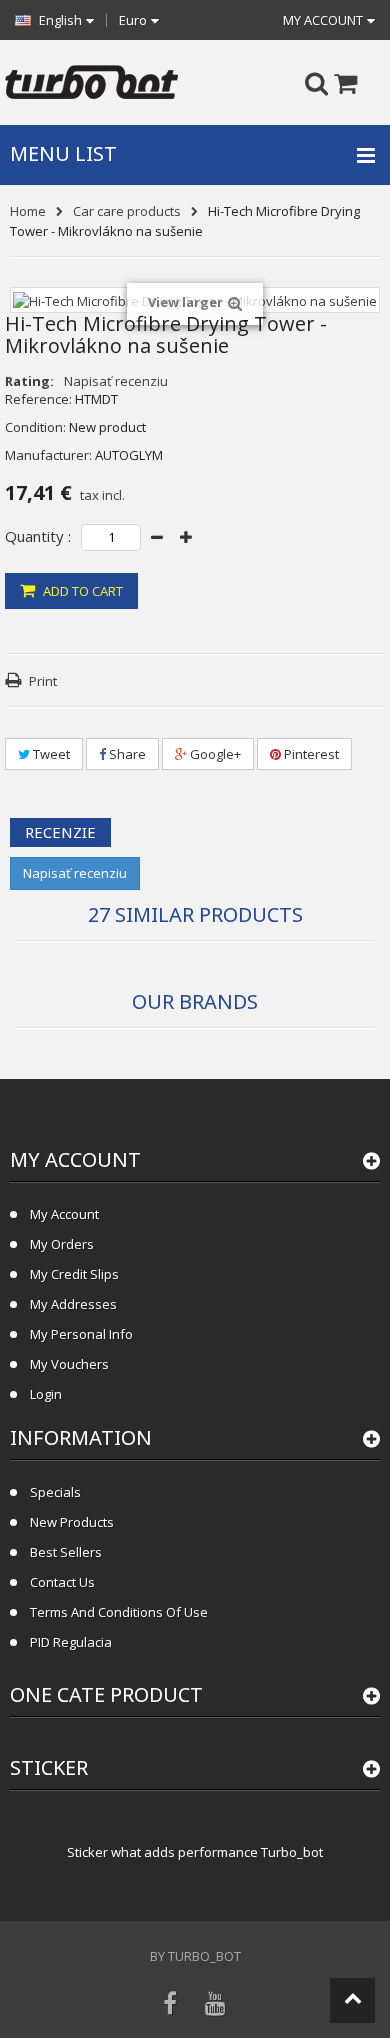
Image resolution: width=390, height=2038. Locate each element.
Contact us (62, 1582)
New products (72, 1522)
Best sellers (66, 1552)
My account (75, 1159)
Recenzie (60, 832)
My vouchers (69, 1364)
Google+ (214, 754)
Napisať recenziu (116, 381)
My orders (62, 1244)
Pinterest (310, 754)
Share (126, 754)
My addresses (73, 1304)
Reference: (38, 399)
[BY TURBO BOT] (91, 82)
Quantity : (38, 536)
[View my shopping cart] (360, 84)
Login (46, 1394)
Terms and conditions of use (119, 1612)
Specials (55, 1492)
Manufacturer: (48, 455)
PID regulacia (71, 1642)
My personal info (81, 1334)
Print (43, 681)
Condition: (35, 427)
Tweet (50, 754)
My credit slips (74, 1274)
